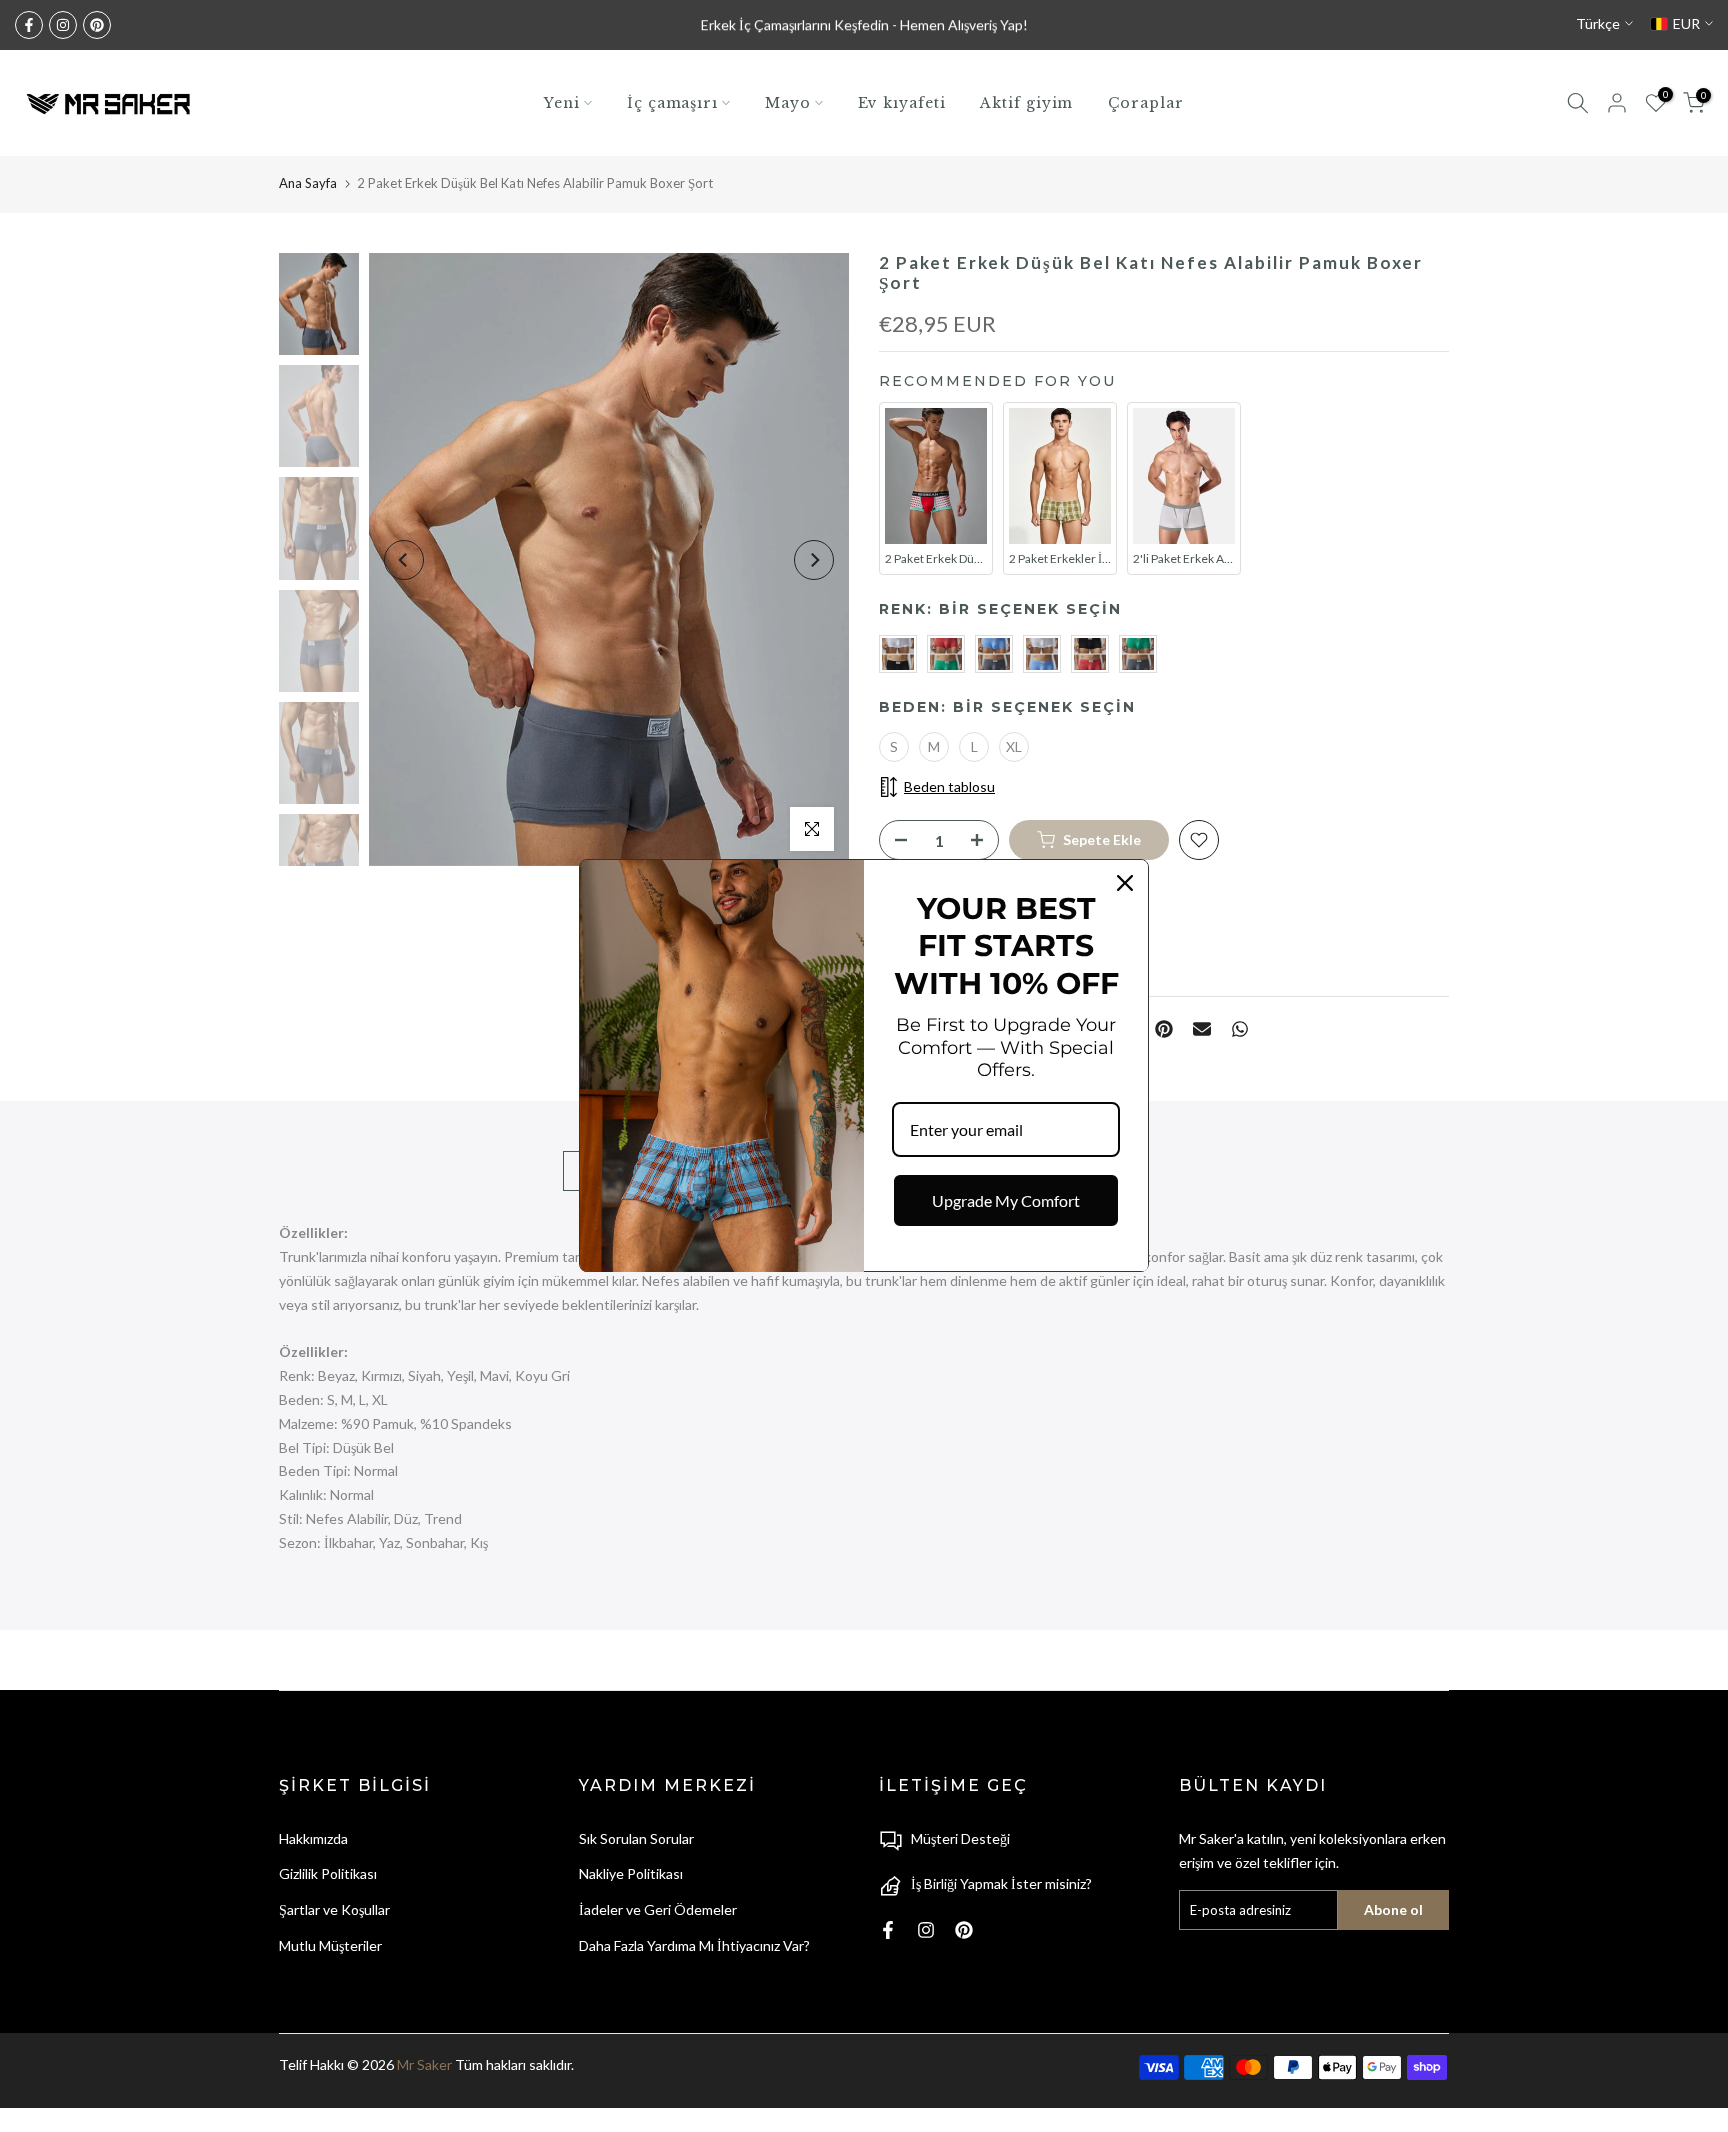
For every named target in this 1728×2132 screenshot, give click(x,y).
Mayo (788, 103)
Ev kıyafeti (902, 103)
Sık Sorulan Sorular (636, 1838)
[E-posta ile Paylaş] (1202, 1029)
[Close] (1125, 883)
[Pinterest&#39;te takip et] (97, 25)
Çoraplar (1145, 103)
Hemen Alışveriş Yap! (964, 24)
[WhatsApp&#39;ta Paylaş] (1240, 1029)
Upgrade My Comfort (1006, 1200)
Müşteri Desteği (960, 1838)
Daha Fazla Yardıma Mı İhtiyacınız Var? (694, 1945)
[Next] (814, 560)
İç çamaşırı (672, 103)
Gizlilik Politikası (328, 1873)
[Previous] (404, 560)
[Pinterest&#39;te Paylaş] (1164, 1029)
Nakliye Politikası (631, 1873)
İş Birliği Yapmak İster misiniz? (1001, 1883)
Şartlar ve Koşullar (334, 1909)
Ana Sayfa (308, 183)
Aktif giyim (1026, 103)
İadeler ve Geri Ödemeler (658, 1909)
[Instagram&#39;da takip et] (63, 25)
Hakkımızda (313, 1838)
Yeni (562, 103)
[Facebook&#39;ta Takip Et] (29, 25)
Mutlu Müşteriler (330, 1945)
